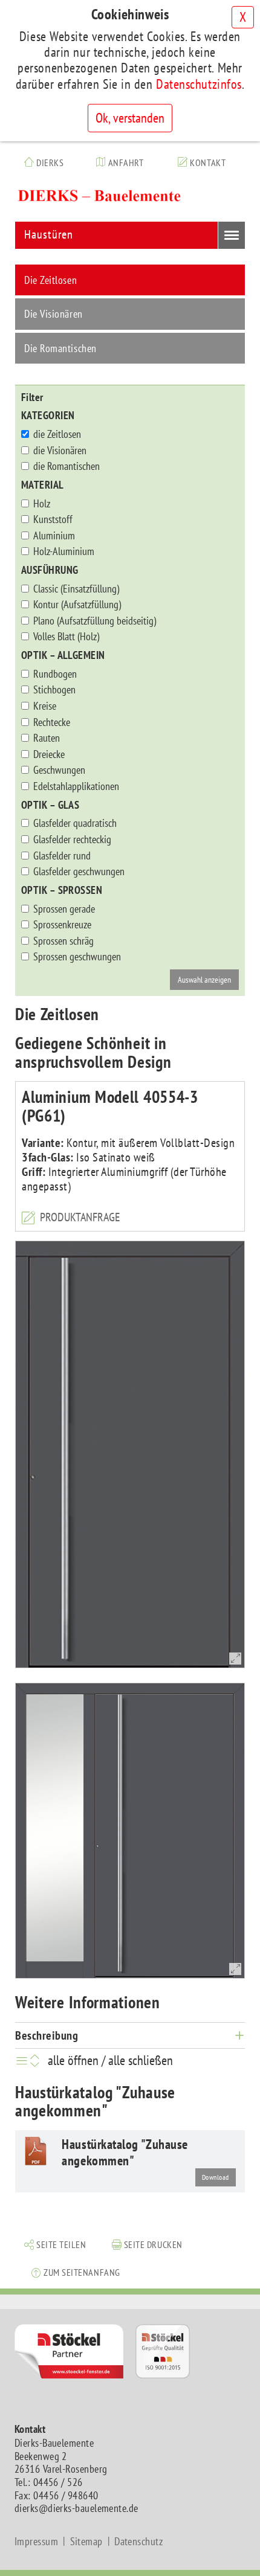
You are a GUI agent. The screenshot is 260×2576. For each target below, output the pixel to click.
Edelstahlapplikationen (76, 786)
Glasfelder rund (62, 856)
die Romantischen (67, 466)
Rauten (47, 738)
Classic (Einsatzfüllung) (76, 589)
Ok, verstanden (130, 118)
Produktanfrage (80, 1217)
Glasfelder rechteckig (72, 840)
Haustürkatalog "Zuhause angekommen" (125, 2152)
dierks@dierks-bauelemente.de (76, 2508)
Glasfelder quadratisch (75, 823)
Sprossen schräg (63, 941)
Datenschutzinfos (199, 84)
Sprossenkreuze (62, 925)
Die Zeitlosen (50, 280)
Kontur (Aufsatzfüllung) (77, 605)
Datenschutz (138, 2542)
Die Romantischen (60, 348)
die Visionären (60, 451)
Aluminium (54, 536)
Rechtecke (52, 722)
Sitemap (86, 2542)
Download (216, 2177)
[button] (55, 2243)
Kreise (45, 706)
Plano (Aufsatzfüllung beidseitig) (95, 621)
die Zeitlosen (57, 434)
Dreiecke (49, 754)
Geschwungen (59, 770)
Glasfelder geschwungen (79, 872)
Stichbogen (54, 690)
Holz (42, 504)
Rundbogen (55, 674)
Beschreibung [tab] (47, 2035)
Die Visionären (54, 314)
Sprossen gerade (64, 909)
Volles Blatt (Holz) (66, 637)
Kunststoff (53, 519)
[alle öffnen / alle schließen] (30, 2060)
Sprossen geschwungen (77, 957)
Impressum (36, 2542)
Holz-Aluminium (64, 551)
